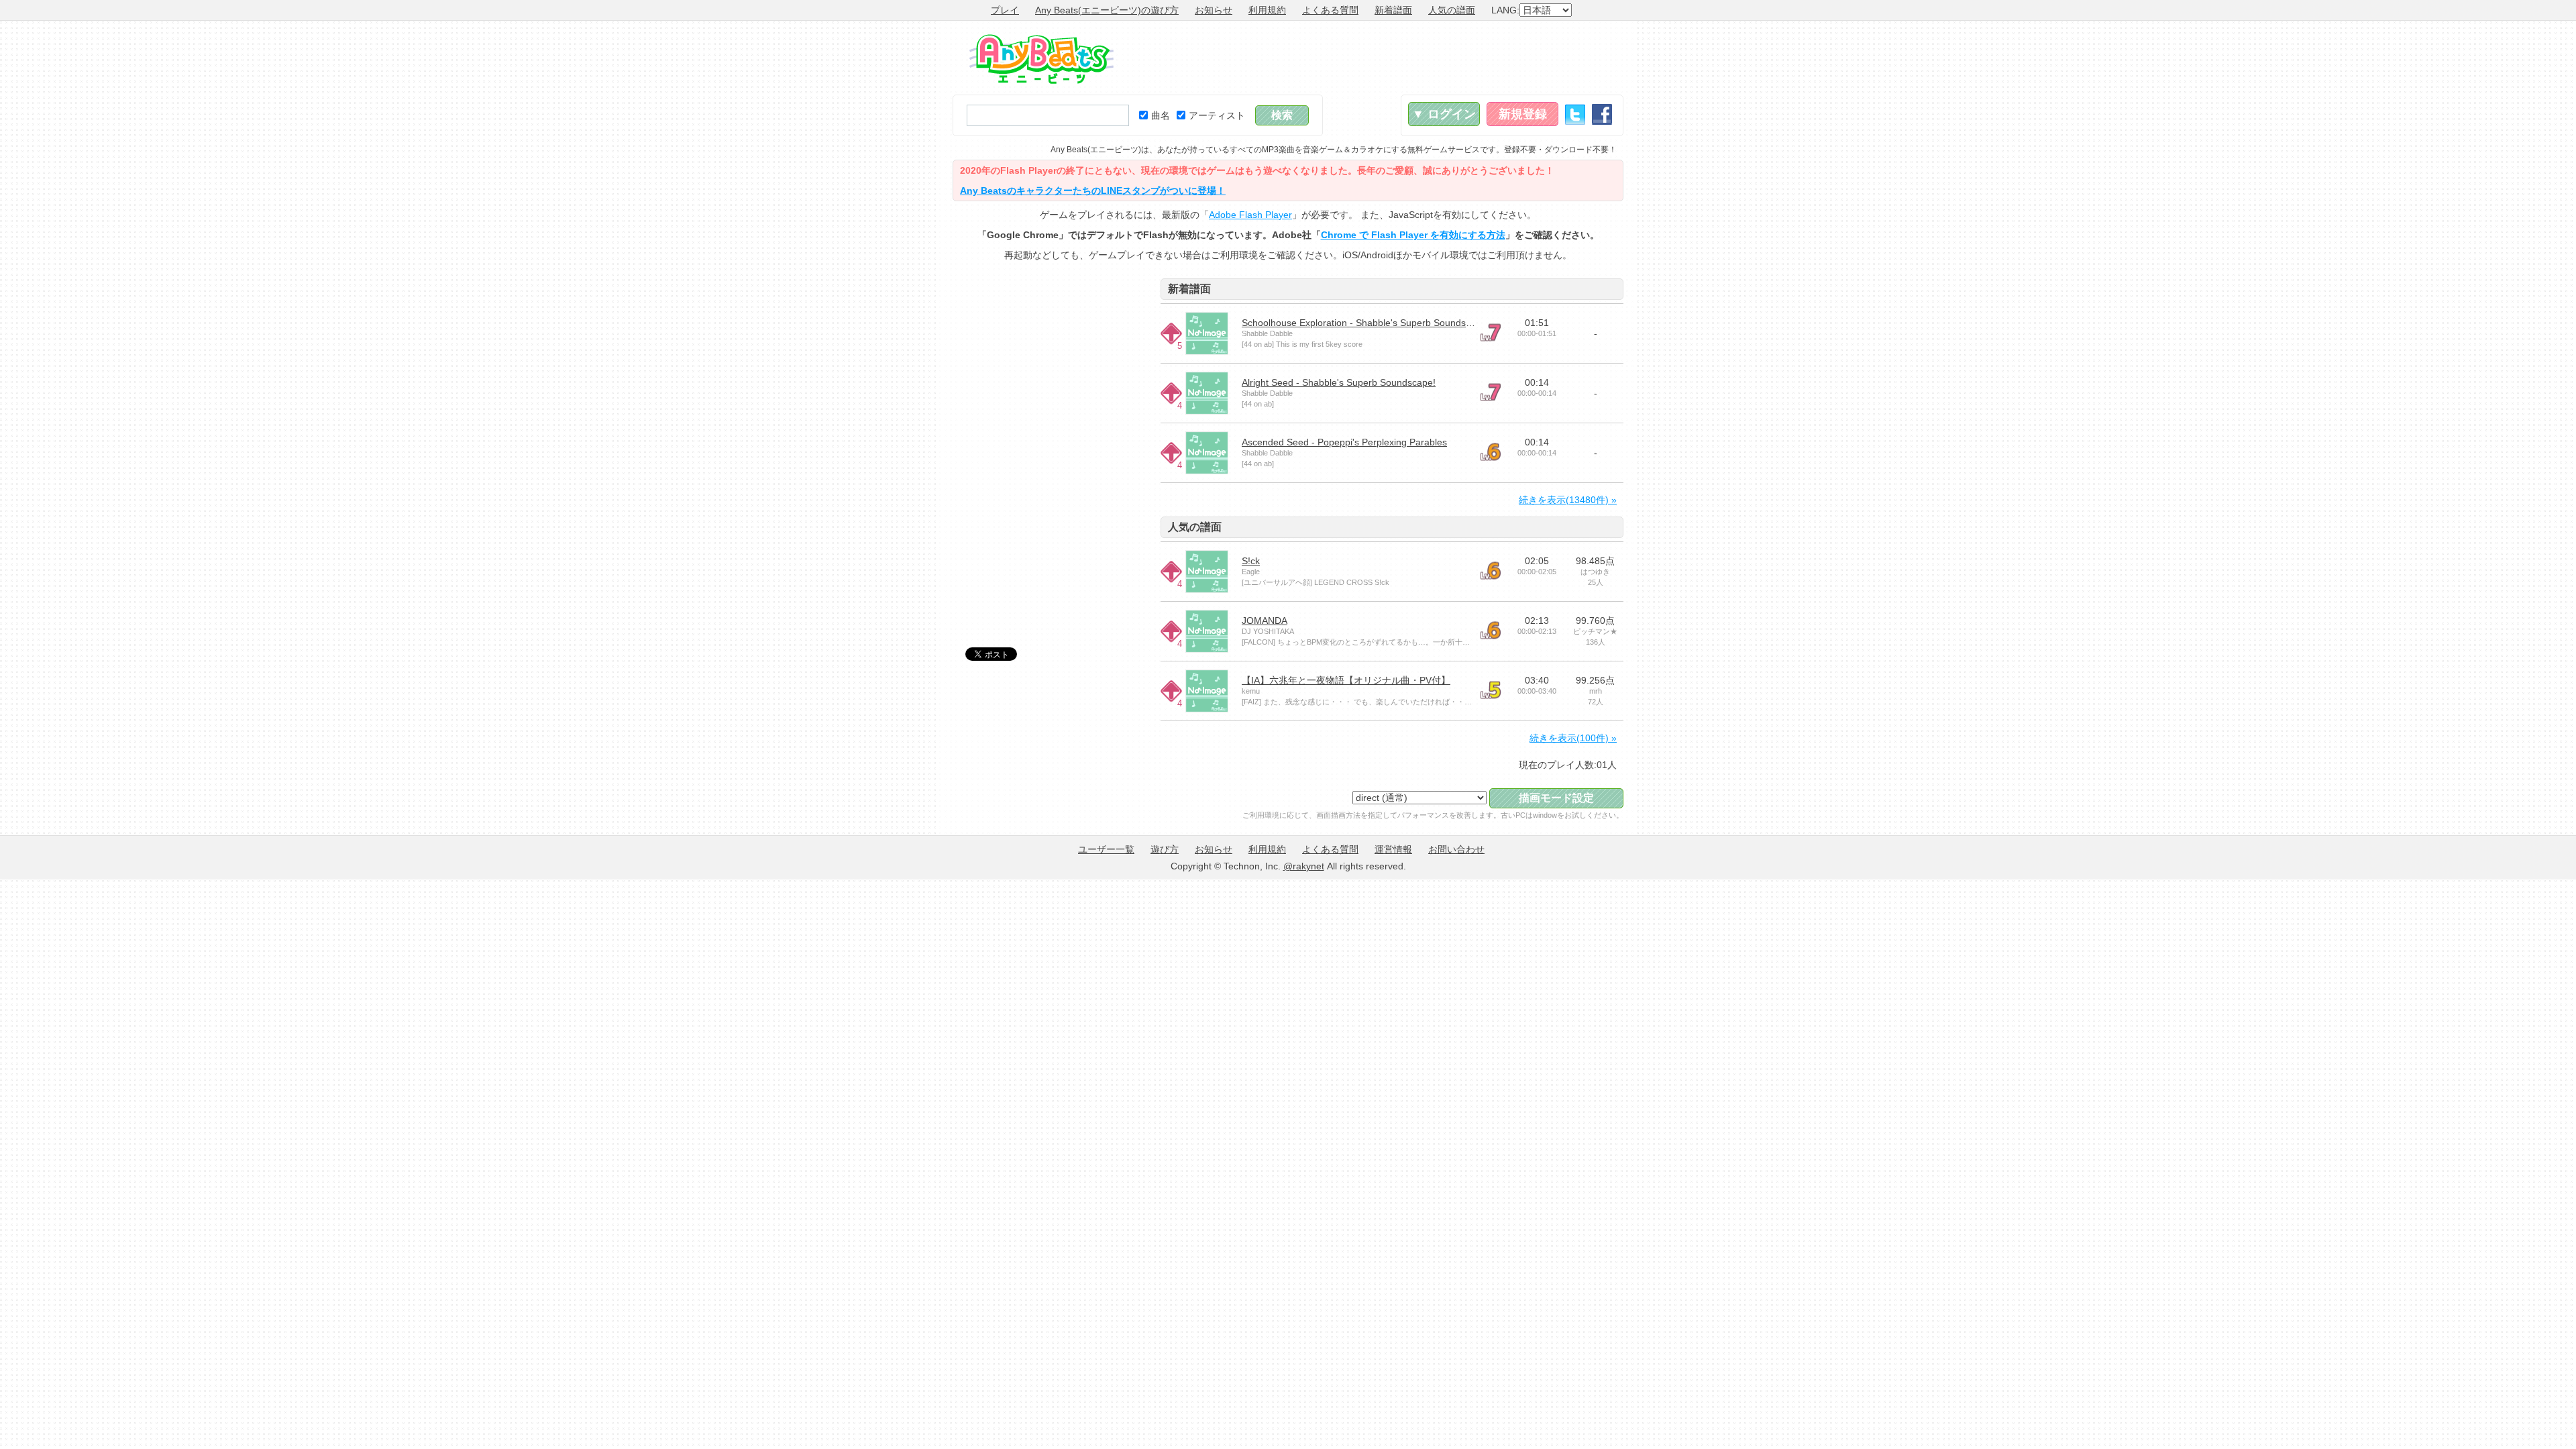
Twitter (1575, 114)
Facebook (1602, 114)
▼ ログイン (1444, 114)
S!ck (1251, 561)
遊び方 (1165, 849)
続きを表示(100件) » (1573, 738)
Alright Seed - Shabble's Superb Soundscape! (1339, 382)
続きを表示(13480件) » (1568, 500)
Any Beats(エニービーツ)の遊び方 (1107, 10)
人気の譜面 (1452, 10)
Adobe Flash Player (1250, 215)
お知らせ (1214, 10)
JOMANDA (1265, 621)
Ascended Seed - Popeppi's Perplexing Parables (1344, 442)
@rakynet (1304, 866)
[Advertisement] (1379, 58)
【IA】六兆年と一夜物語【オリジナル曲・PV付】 (1346, 680)
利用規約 (1267, 10)
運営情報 (1393, 849)
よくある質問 (1330, 10)
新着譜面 (1393, 10)
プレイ (1005, 10)
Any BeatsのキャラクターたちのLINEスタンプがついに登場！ (1093, 191)
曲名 (1161, 115)
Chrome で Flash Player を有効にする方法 (1413, 235)
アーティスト (1217, 115)
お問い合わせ (1456, 849)
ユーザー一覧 (1106, 849)
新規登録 (1523, 114)
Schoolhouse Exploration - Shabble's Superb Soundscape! (1365, 323)
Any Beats (1041, 59)
